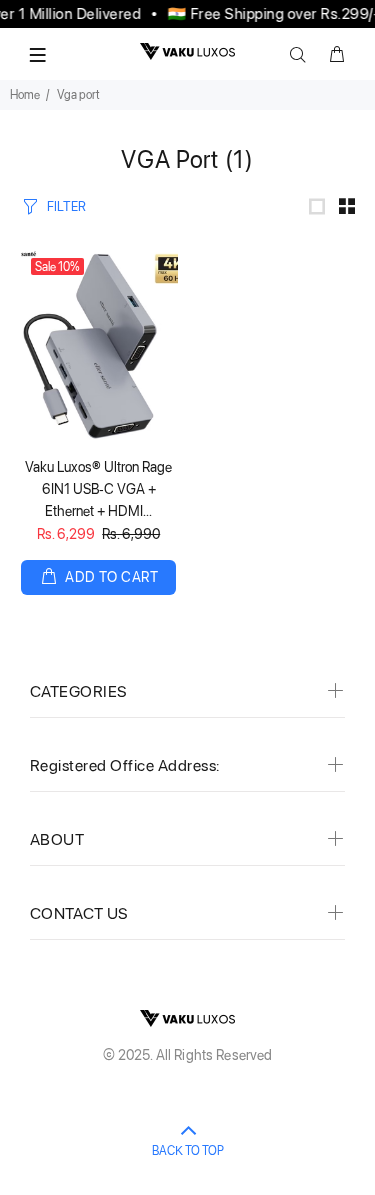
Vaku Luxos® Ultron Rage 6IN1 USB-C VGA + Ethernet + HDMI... (98, 489)
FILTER (66, 206)
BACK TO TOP (188, 1151)
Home (25, 95)
